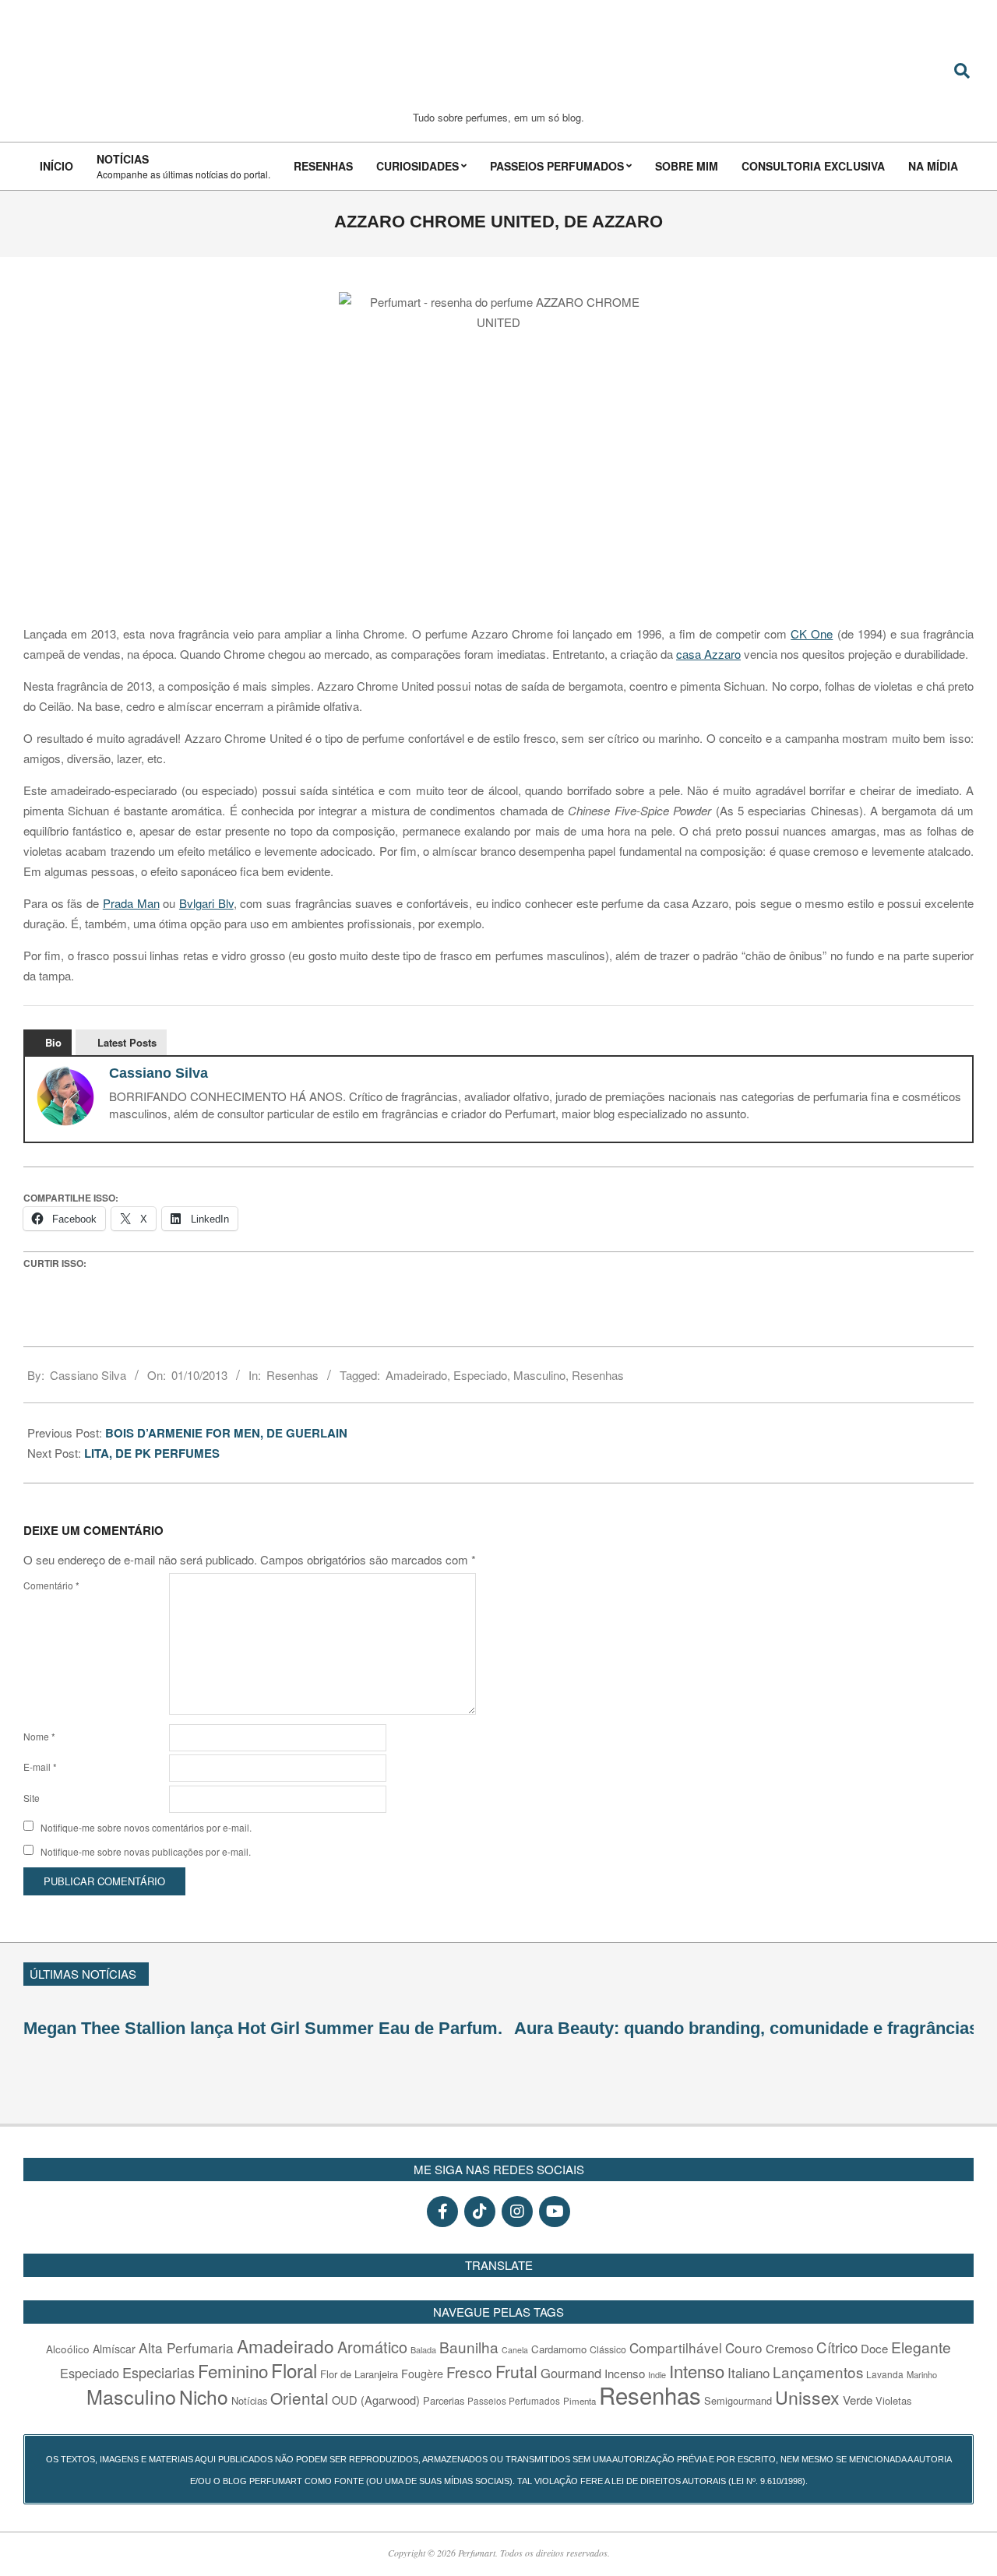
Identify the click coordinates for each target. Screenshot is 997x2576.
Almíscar (114, 2349)
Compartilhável (676, 2347)
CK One (812, 633)
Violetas (893, 2400)
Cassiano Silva (159, 1073)
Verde (858, 2400)
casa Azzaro (708, 654)
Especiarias (159, 2372)
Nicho (204, 2397)
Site (32, 1798)
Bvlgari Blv (206, 903)
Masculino (539, 1375)
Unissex (807, 2397)
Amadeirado (416, 1375)
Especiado (480, 1375)
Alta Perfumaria (186, 2347)
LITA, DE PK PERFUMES (153, 1453)
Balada (423, 2349)
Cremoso (789, 2348)
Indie (657, 2374)
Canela (515, 2350)
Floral (294, 2370)
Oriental (299, 2398)
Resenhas (292, 1375)
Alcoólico (68, 2349)
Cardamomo (559, 2349)
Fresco (469, 2372)
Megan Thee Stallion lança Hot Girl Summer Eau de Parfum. (263, 2028)
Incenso (625, 2373)
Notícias (249, 2400)
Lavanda (885, 2374)
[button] (967, 1972)
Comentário (51, 1585)
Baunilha (469, 2347)
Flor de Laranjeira (359, 2374)
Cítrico (837, 2347)
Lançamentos (818, 2372)
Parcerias (444, 2400)
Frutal (516, 2371)
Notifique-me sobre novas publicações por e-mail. (146, 1851)
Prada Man (131, 903)
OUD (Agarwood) (376, 2400)
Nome (39, 1736)
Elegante (921, 2347)
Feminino (233, 2370)
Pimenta (580, 2401)
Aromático (372, 2347)
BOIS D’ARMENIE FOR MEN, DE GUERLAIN (226, 1433)
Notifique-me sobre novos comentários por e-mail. (146, 1827)
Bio (53, 1042)
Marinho (922, 2374)
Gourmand (571, 2373)
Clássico (608, 2349)
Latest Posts (127, 1042)
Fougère (422, 2373)
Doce (874, 2348)
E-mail (40, 1767)
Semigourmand (738, 2400)
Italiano (749, 2372)
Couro (744, 2347)
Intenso (697, 2371)
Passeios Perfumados (514, 2401)
